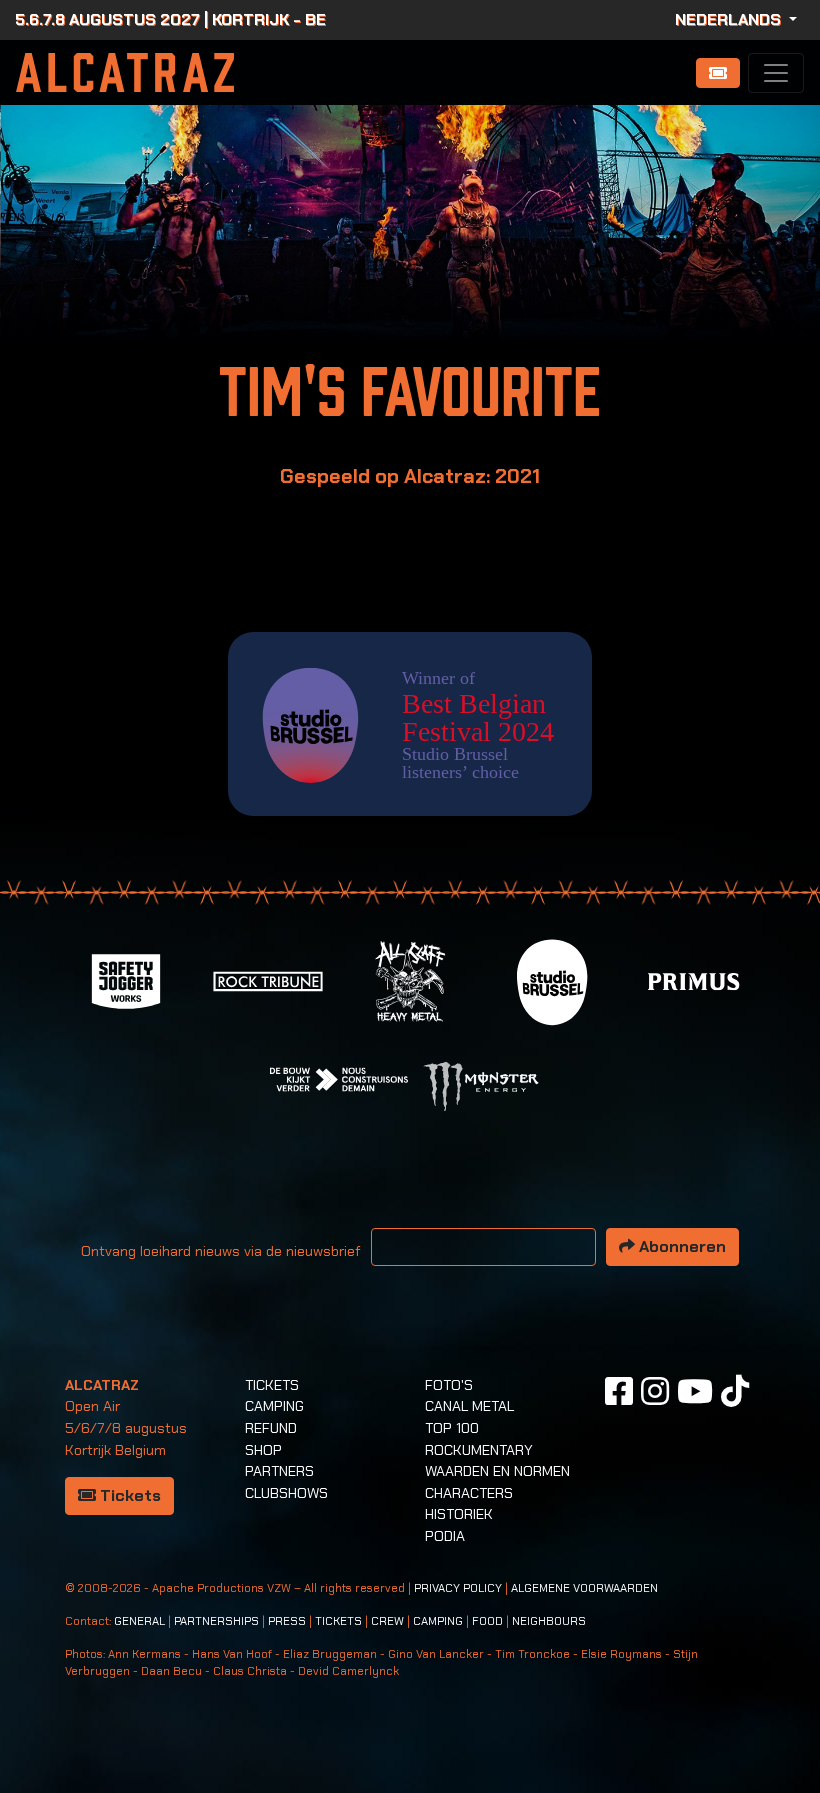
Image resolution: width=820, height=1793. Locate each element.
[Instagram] (655, 1391)
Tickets (128, 1495)
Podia (445, 1536)
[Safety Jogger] (126, 980)
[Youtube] (695, 1391)
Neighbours (549, 1621)
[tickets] (718, 73)
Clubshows (286, 1493)
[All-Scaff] (410, 980)
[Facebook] (619, 1391)
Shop (263, 1450)
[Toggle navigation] (776, 73)
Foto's (449, 1385)
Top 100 (452, 1428)
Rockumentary (479, 1450)
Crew (387, 1621)
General (139, 1621)
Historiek (459, 1514)
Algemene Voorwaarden (584, 1588)
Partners (279, 1471)
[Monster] (481, 1085)
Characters (469, 1493)
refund (271, 1428)
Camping (274, 1406)
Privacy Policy (458, 1588)
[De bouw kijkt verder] (339, 1078)
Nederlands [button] (730, 19)
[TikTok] (735, 1391)
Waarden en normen (497, 1471)
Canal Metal (469, 1406)
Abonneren (680, 1246)
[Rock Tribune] (268, 980)
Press (287, 1621)
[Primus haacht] (694, 980)
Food (487, 1621)
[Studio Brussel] (552, 980)
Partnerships (216, 1621)
